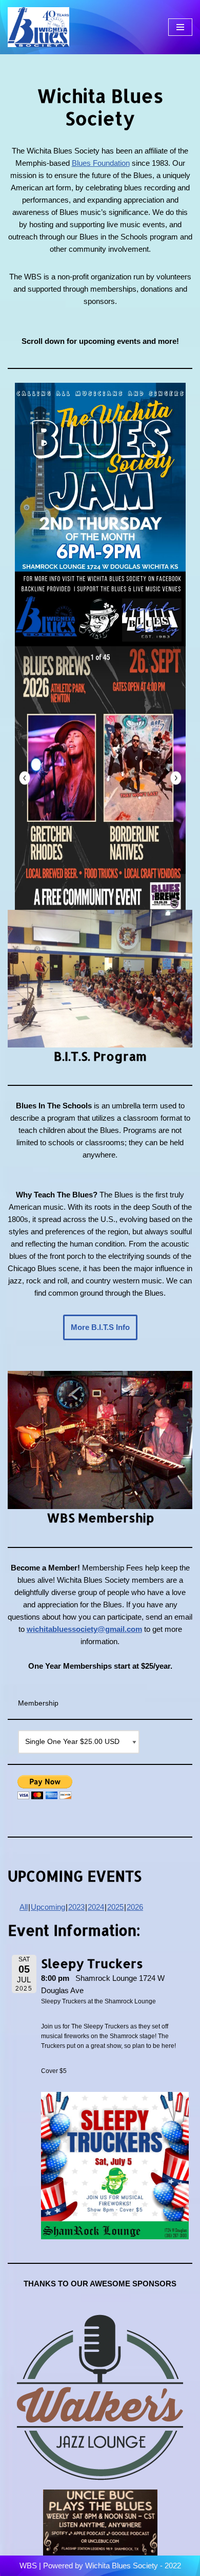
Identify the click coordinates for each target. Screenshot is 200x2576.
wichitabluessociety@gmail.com (84, 1629)
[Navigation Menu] (180, 27)
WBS (28, 2566)
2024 (96, 1907)
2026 (135, 1907)
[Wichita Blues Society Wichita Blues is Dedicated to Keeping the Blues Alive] (38, 27)
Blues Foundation (101, 163)
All (24, 1907)
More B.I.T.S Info (100, 1327)
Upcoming (48, 1907)
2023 (76, 1907)
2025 (115, 1907)
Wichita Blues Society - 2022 (133, 2566)
